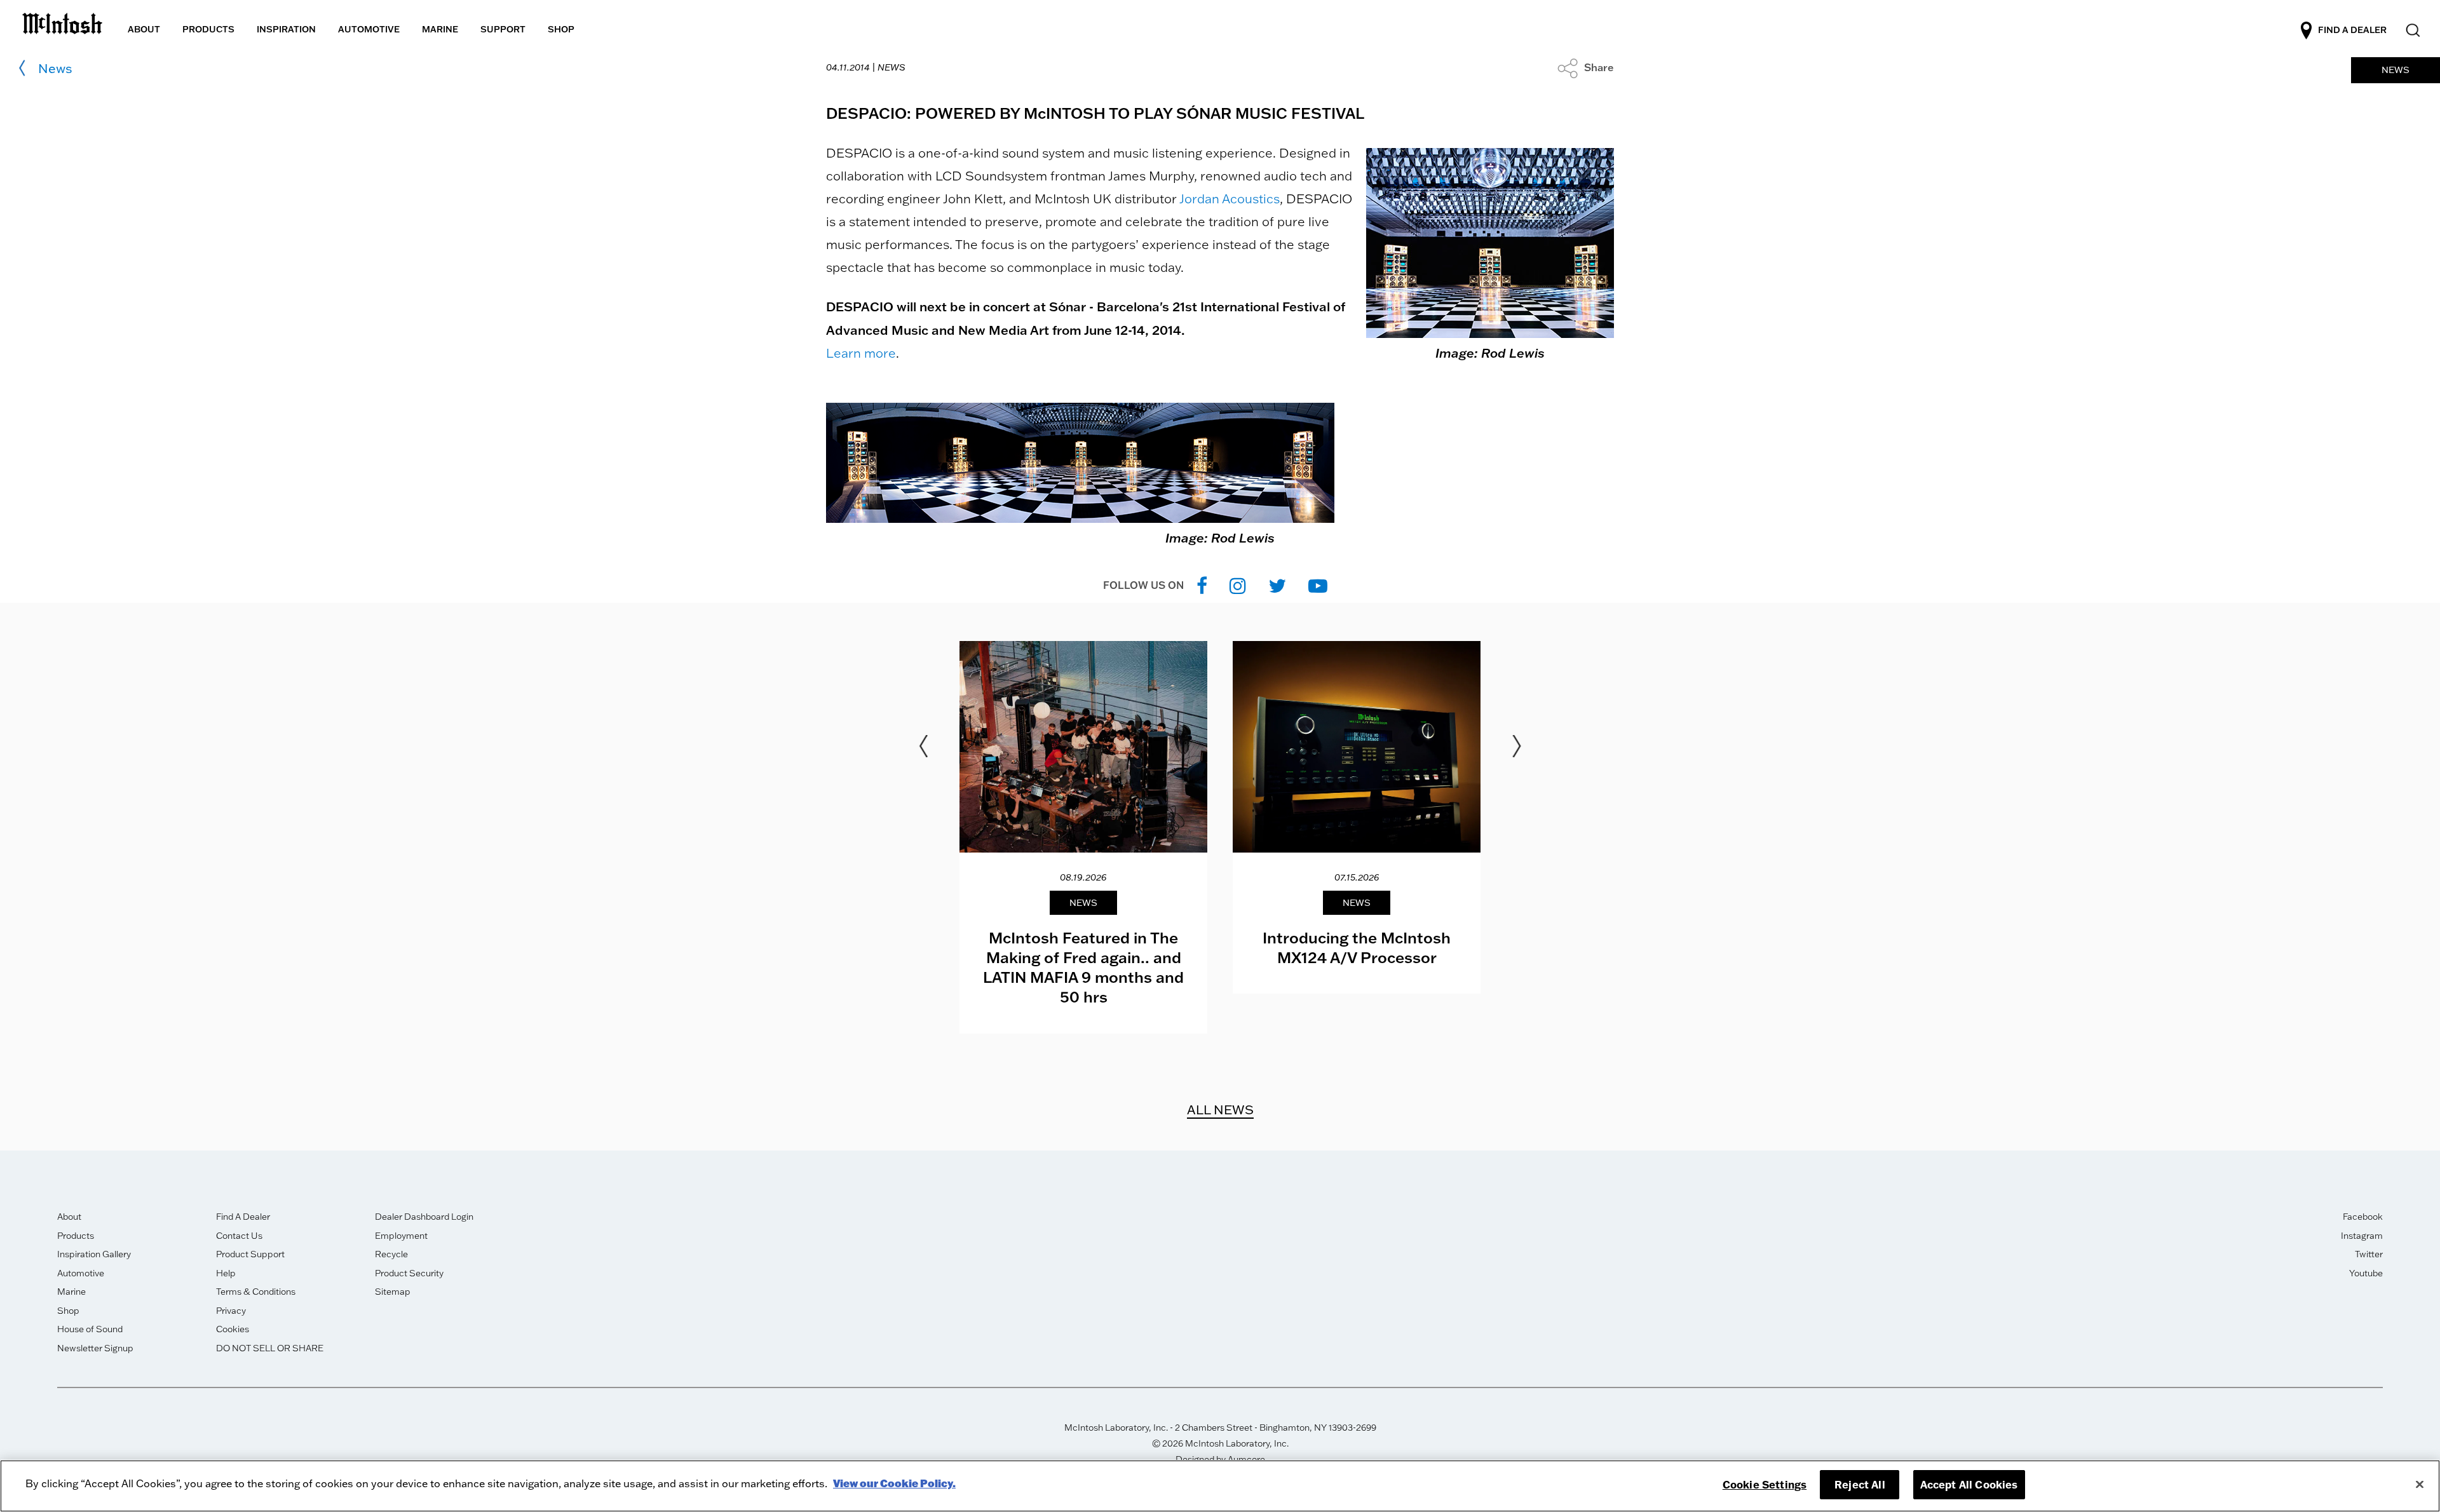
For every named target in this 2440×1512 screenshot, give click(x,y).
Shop (68, 1311)
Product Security (409, 1273)
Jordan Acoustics (1230, 199)
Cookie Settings (1765, 1484)
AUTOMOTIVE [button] (369, 29)
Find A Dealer (243, 1217)
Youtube (2366, 1273)
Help (226, 1273)
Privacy (231, 1311)
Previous (923, 746)
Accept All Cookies (1969, 1484)
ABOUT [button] (144, 29)
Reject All (1860, 1484)
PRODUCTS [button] (208, 29)
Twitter (2369, 1254)
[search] (2412, 31)
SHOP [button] (561, 29)
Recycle (391, 1254)
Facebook (2363, 1217)
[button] (1586, 67)
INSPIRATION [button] (286, 29)
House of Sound (90, 1329)
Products (76, 1236)
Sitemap (393, 1292)
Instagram (2362, 1236)
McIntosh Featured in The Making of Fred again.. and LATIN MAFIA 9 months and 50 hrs (1083, 967)
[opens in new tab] (1202, 585)
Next (1517, 746)
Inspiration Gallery (94, 1254)
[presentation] (1083, 837)
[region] (1220, 1486)
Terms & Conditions (256, 1292)
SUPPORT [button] (503, 29)
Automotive (81, 1273)
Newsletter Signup (95, 1348)
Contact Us (239, 1236)
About (69, 1217)
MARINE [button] (440, 29)
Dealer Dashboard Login (424, 1217)
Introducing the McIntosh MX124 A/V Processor (1357, 947)
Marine (71, 1292)
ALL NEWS (1220, 1109)
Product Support (250, 1254)
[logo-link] (62, 21)
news (55, 68)
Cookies (233, 1329)
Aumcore (1246, 1459)
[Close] (2420, 1485)
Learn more (861, 353)
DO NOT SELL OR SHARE (270, 1348)
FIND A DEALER (2352, 30)
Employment (401, 1236)
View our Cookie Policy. (894, 1483)
